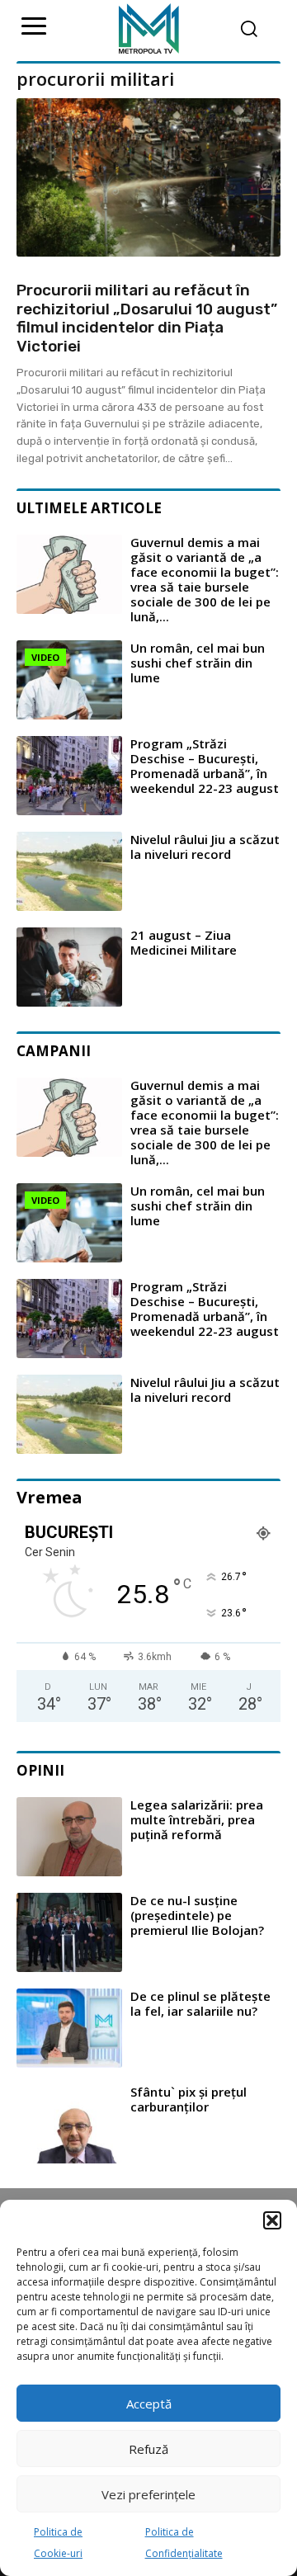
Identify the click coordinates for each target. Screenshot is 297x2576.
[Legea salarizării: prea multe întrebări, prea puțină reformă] (69, 1837)
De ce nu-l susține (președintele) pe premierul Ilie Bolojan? (197, 1915)
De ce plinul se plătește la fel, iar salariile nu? (200, 2003)
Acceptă (149, 2404)
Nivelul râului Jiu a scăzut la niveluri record (205, 847)
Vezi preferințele (148, 2494)
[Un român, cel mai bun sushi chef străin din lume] (69, 680)
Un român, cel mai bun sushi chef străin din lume (198, 663)
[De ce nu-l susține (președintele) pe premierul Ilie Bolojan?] (69, 1932)
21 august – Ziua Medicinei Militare (184, 942)
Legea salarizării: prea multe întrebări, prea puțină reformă (197, 1819)
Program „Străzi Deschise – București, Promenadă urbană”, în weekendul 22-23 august (205, 766)
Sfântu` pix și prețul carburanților (189, 2099)
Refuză (148, 2449)
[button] (272, 2220)
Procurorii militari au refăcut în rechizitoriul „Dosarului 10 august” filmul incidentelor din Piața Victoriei (147, 318)
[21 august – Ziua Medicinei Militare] (69, 967)
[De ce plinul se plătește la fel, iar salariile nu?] (69, 2028)
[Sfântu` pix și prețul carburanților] (69, 2124)
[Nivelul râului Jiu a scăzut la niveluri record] (69, 871)
